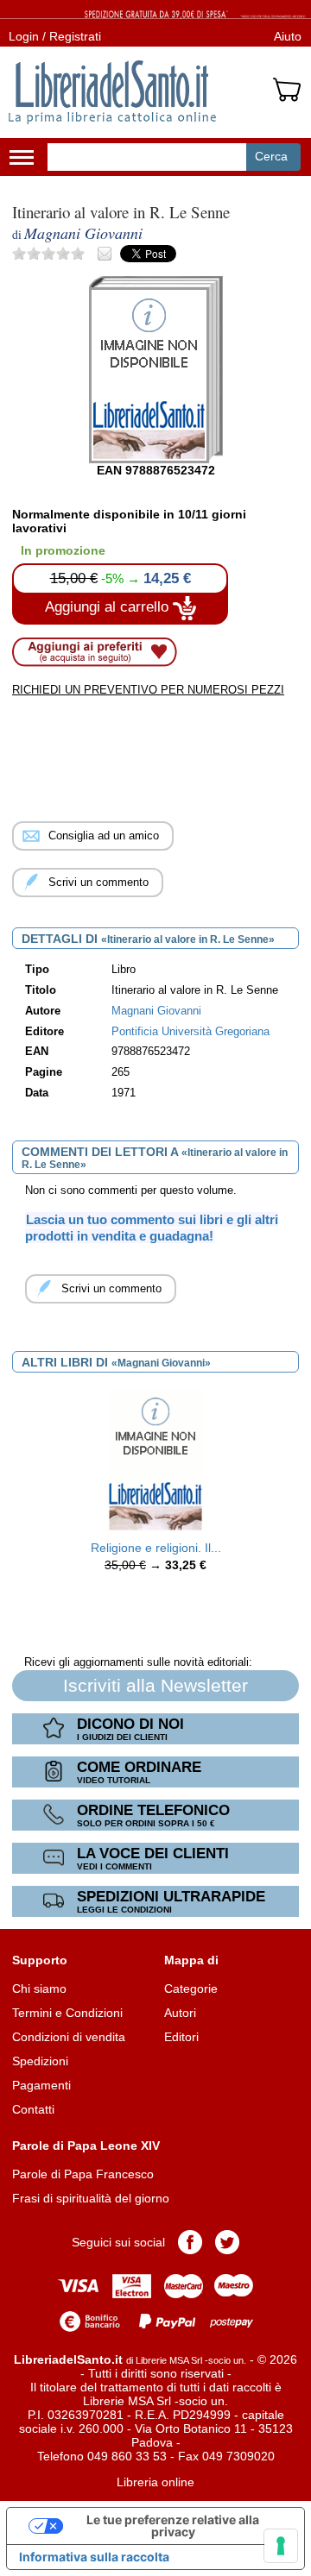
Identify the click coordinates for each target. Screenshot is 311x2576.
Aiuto (288, 36)
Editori (181, 2037)
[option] (155, 1486)
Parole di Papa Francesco (83, 2174)
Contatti (33, 2109)
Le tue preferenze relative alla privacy (173, 2526)
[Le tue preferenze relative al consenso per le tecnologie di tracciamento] (281, 2546)
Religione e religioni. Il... (156, 1548)
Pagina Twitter (227, 2242)
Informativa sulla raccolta (94, 2557)
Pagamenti (41, 2085)
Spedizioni (40, 2061)
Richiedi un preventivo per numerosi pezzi (148, 690)
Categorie (191, 1989)
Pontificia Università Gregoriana (190, 1032)
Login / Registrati (55, 36)
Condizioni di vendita (69, 2037)
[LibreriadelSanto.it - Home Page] (112, 92)
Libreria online (155, 2482)
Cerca (271, 156)
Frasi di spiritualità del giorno (91, 2198)
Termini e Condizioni (67, 2013)
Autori (180, 2013)
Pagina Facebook (190, 2242)
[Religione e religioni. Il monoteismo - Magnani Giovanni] (155, 1460)
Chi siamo (39, 1989)
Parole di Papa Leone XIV (86, 2146)
